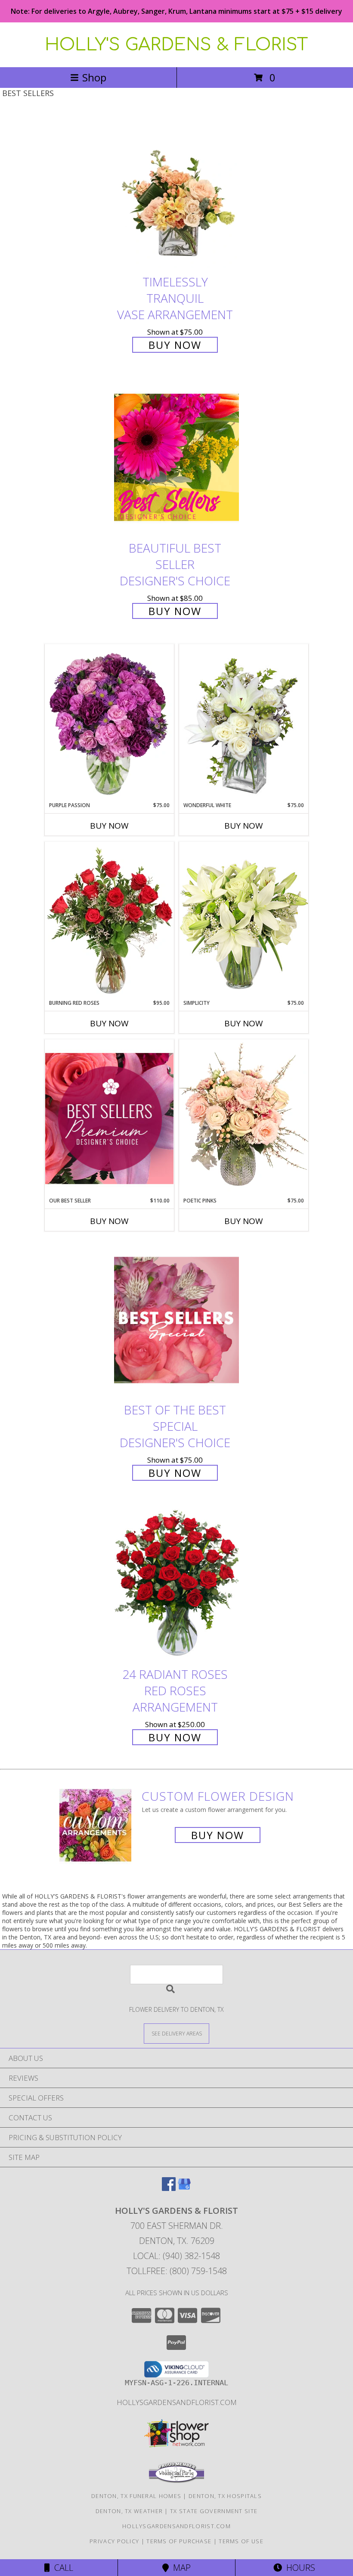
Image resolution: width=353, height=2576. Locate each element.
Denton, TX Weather (129, 2511)
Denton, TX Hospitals (225, 2496)
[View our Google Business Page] (184, 2188)
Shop (94, 77)
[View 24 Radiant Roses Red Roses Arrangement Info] (176, 1584)
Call (62, 2568)
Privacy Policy (114, 2541)
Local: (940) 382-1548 (176, 2256)
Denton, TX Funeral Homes (136, 2496)
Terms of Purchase (179, 2541)
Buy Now (175, 345)
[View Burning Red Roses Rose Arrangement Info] (109, 920)
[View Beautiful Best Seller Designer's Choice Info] (176, 457)
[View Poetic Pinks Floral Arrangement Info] (244, 1118)
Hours (299, 2568)
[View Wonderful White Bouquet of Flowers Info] (244, 723)
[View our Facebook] (169, 2188)
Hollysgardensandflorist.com (177, 2402)
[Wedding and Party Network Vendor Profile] (176, 2481)
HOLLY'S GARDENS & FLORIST (176, 45)
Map (180, 2568)
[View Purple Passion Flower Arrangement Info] (109, 723)
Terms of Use (241, 2541)
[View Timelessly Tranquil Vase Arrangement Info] (176, 192)
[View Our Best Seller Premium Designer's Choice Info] (109, 1118)
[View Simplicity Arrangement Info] (244, 920)
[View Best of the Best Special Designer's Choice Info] (176, 1320)
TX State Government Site (214, 2511)
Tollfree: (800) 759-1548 (177, 2271)
